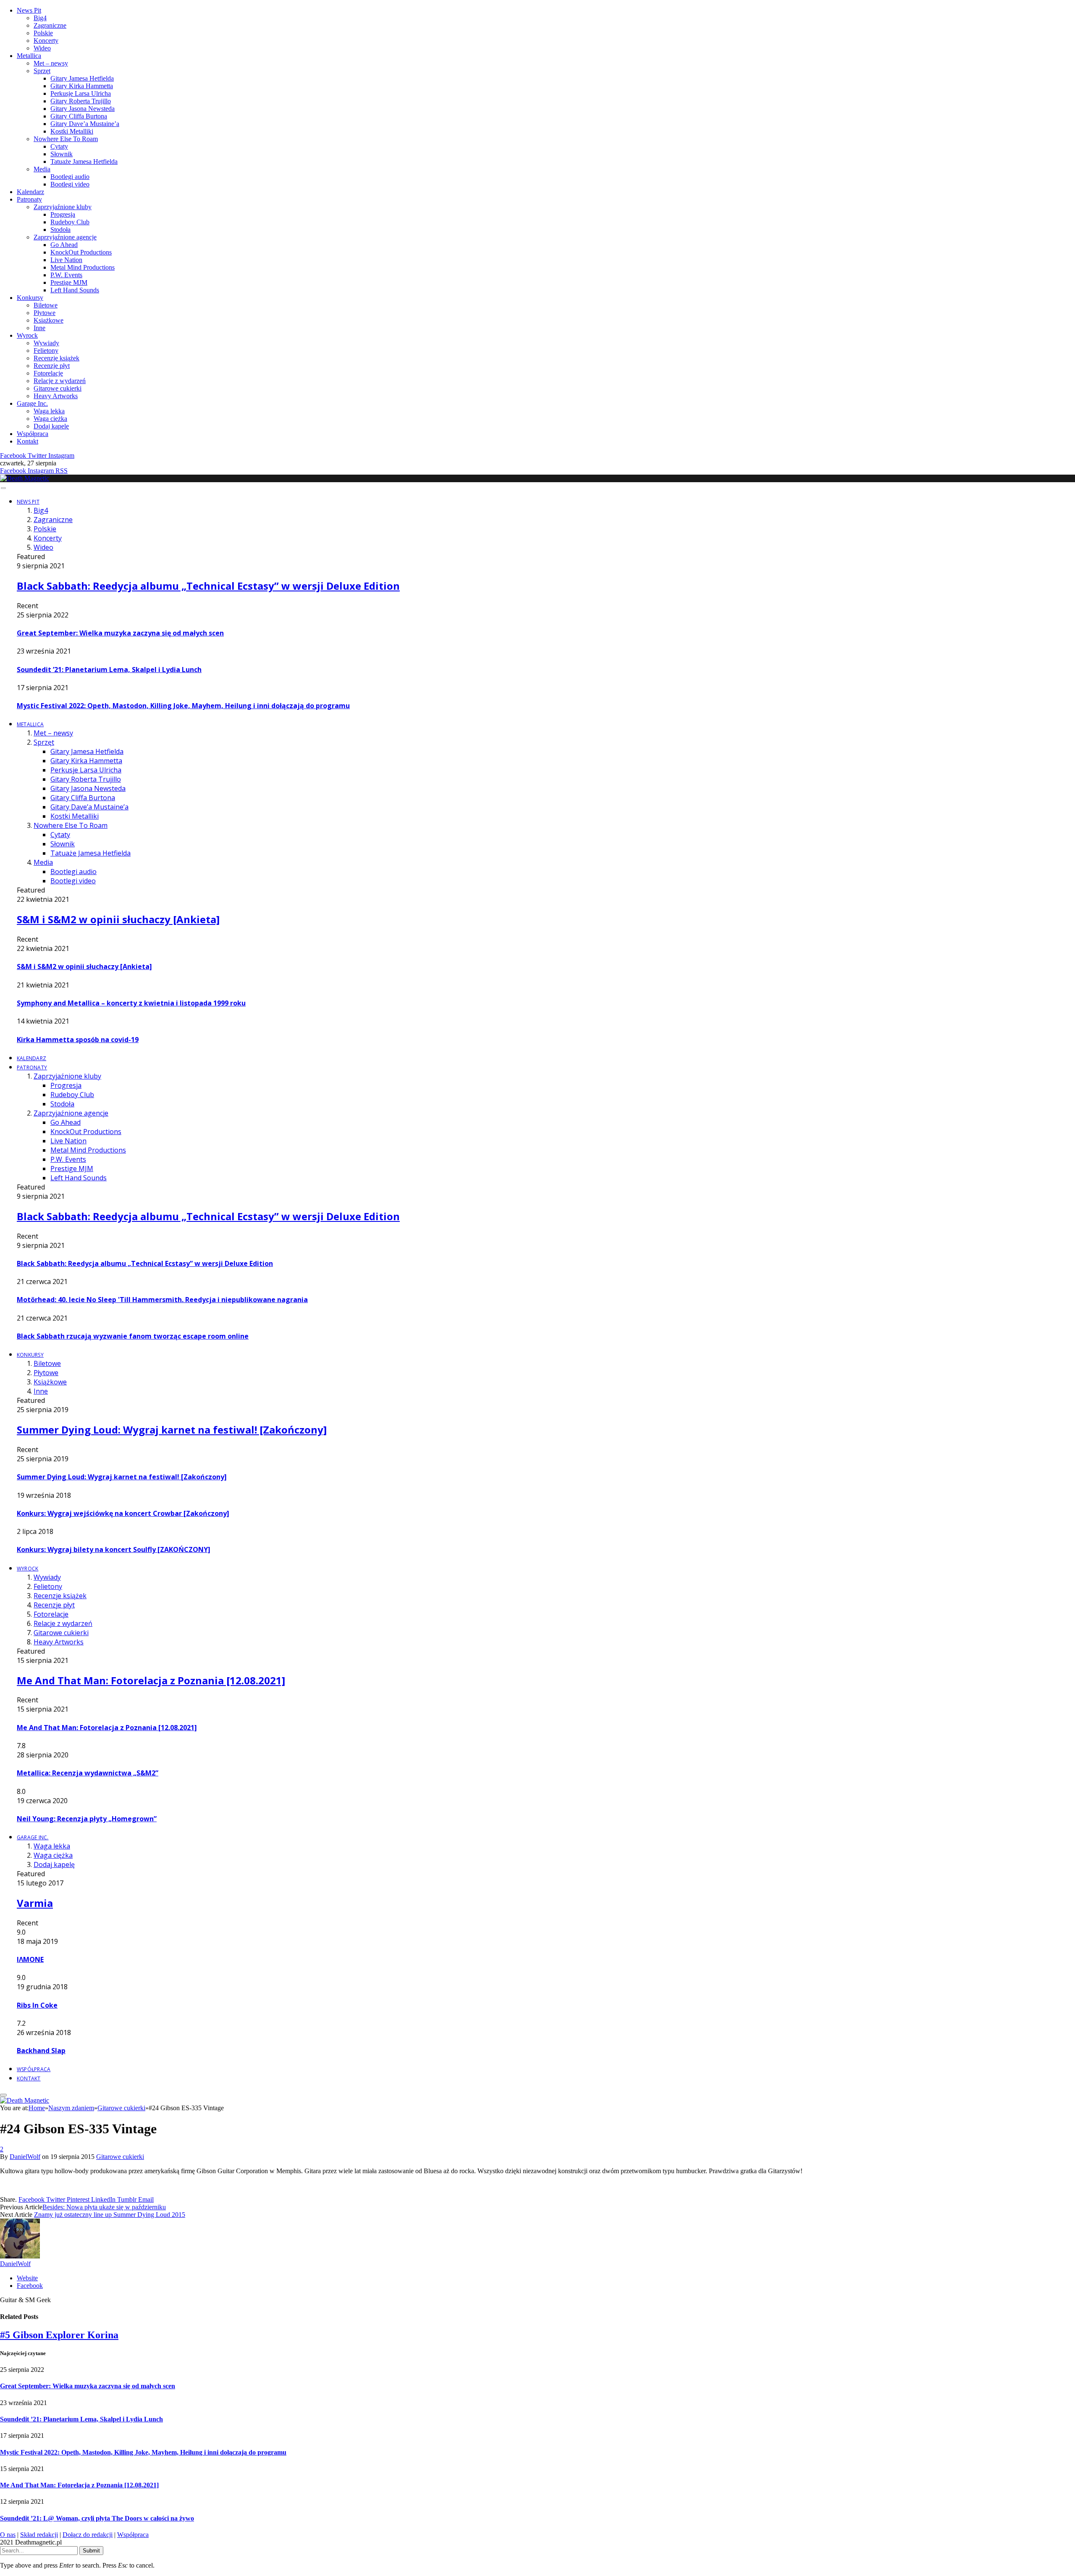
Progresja (63, 214)
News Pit (29, 10)
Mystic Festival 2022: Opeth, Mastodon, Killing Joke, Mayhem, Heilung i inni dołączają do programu (183, 706)
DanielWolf (25, 2157)
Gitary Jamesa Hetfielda (82, 78)
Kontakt (28, 441)
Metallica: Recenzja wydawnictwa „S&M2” (88, 1773)
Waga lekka (49, 411)
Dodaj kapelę (51, 426)
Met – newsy (51, 63)
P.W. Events (66, 275)
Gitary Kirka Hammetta (82, 86)
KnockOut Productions (81, 252)
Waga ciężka (50, 419)
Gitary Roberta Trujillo (81, 101)
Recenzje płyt (52, 366)
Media (42, 169)
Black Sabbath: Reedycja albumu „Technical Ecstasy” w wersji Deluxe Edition (208, 586)
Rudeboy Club (70, 222)
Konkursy (30, 298)
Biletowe (46, 305)
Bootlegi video (70, 184)
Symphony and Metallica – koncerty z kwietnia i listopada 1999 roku (131, 1003)
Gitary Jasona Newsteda (83, 109)
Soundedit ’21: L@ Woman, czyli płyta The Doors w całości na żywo (97, 2518)
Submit (91, 2551)
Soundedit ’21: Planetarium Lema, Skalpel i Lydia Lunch (109, 670)
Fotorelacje (48, 373)
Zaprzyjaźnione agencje (65, 237)
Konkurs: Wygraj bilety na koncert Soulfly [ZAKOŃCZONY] (114, 1549)
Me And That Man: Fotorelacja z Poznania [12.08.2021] (151, 1680)
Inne (39, 328)
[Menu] (3, 488)
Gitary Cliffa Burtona (79, 116)
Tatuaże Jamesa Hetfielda (84, 161)
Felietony (46, 351)
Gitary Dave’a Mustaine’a (85, 124)
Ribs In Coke (37, 2005)
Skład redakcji (39, 2535)
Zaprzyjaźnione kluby (63, 207)
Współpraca (33, 434)
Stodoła (60, 230)
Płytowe (45, 313)
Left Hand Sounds (75, 290)
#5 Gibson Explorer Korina (59, 2335)
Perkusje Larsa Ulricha (81, 93)
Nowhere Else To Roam (66, 139)
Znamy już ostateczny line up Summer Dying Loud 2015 (110, 2215)
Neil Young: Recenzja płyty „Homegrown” (87, 1819)
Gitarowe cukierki (58, 388)
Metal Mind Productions (83, 267)
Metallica (29, 56)
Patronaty (29, 199)
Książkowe (49, 320)
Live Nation (66, 260)
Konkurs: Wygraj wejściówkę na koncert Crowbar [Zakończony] (123, 1513)
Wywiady (46, 343)
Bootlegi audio (70, 177)
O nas (8, 2535)
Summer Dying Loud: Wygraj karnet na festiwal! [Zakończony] (172, 1430)
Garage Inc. (32, 403)
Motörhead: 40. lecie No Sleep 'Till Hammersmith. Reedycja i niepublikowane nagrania (162, 1300)
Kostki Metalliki (72, 131)
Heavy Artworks (56, 396)
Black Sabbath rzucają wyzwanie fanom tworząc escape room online (133, 1336)
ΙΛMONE (30, 1959)
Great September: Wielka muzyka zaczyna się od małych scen (120, 633)
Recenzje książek (56, 358)
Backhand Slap (41, 2051)
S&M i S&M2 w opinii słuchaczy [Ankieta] (118, 919)
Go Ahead (64, 245)
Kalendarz (30, 192)
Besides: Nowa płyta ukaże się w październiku (104, 2207)
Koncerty (46, 41)
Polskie (43, 33)
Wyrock (27, 335)
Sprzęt (42, 71)
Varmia (35, 1903)
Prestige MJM (69, 282)
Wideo (42, 48)
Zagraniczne (50, 25)
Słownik (62, 154)
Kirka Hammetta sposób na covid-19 (78, 1040)
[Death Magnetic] (25, 478)
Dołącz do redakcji (88, 2535)
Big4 (40, 18)
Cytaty (59, 146)
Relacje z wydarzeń (60, 381)
